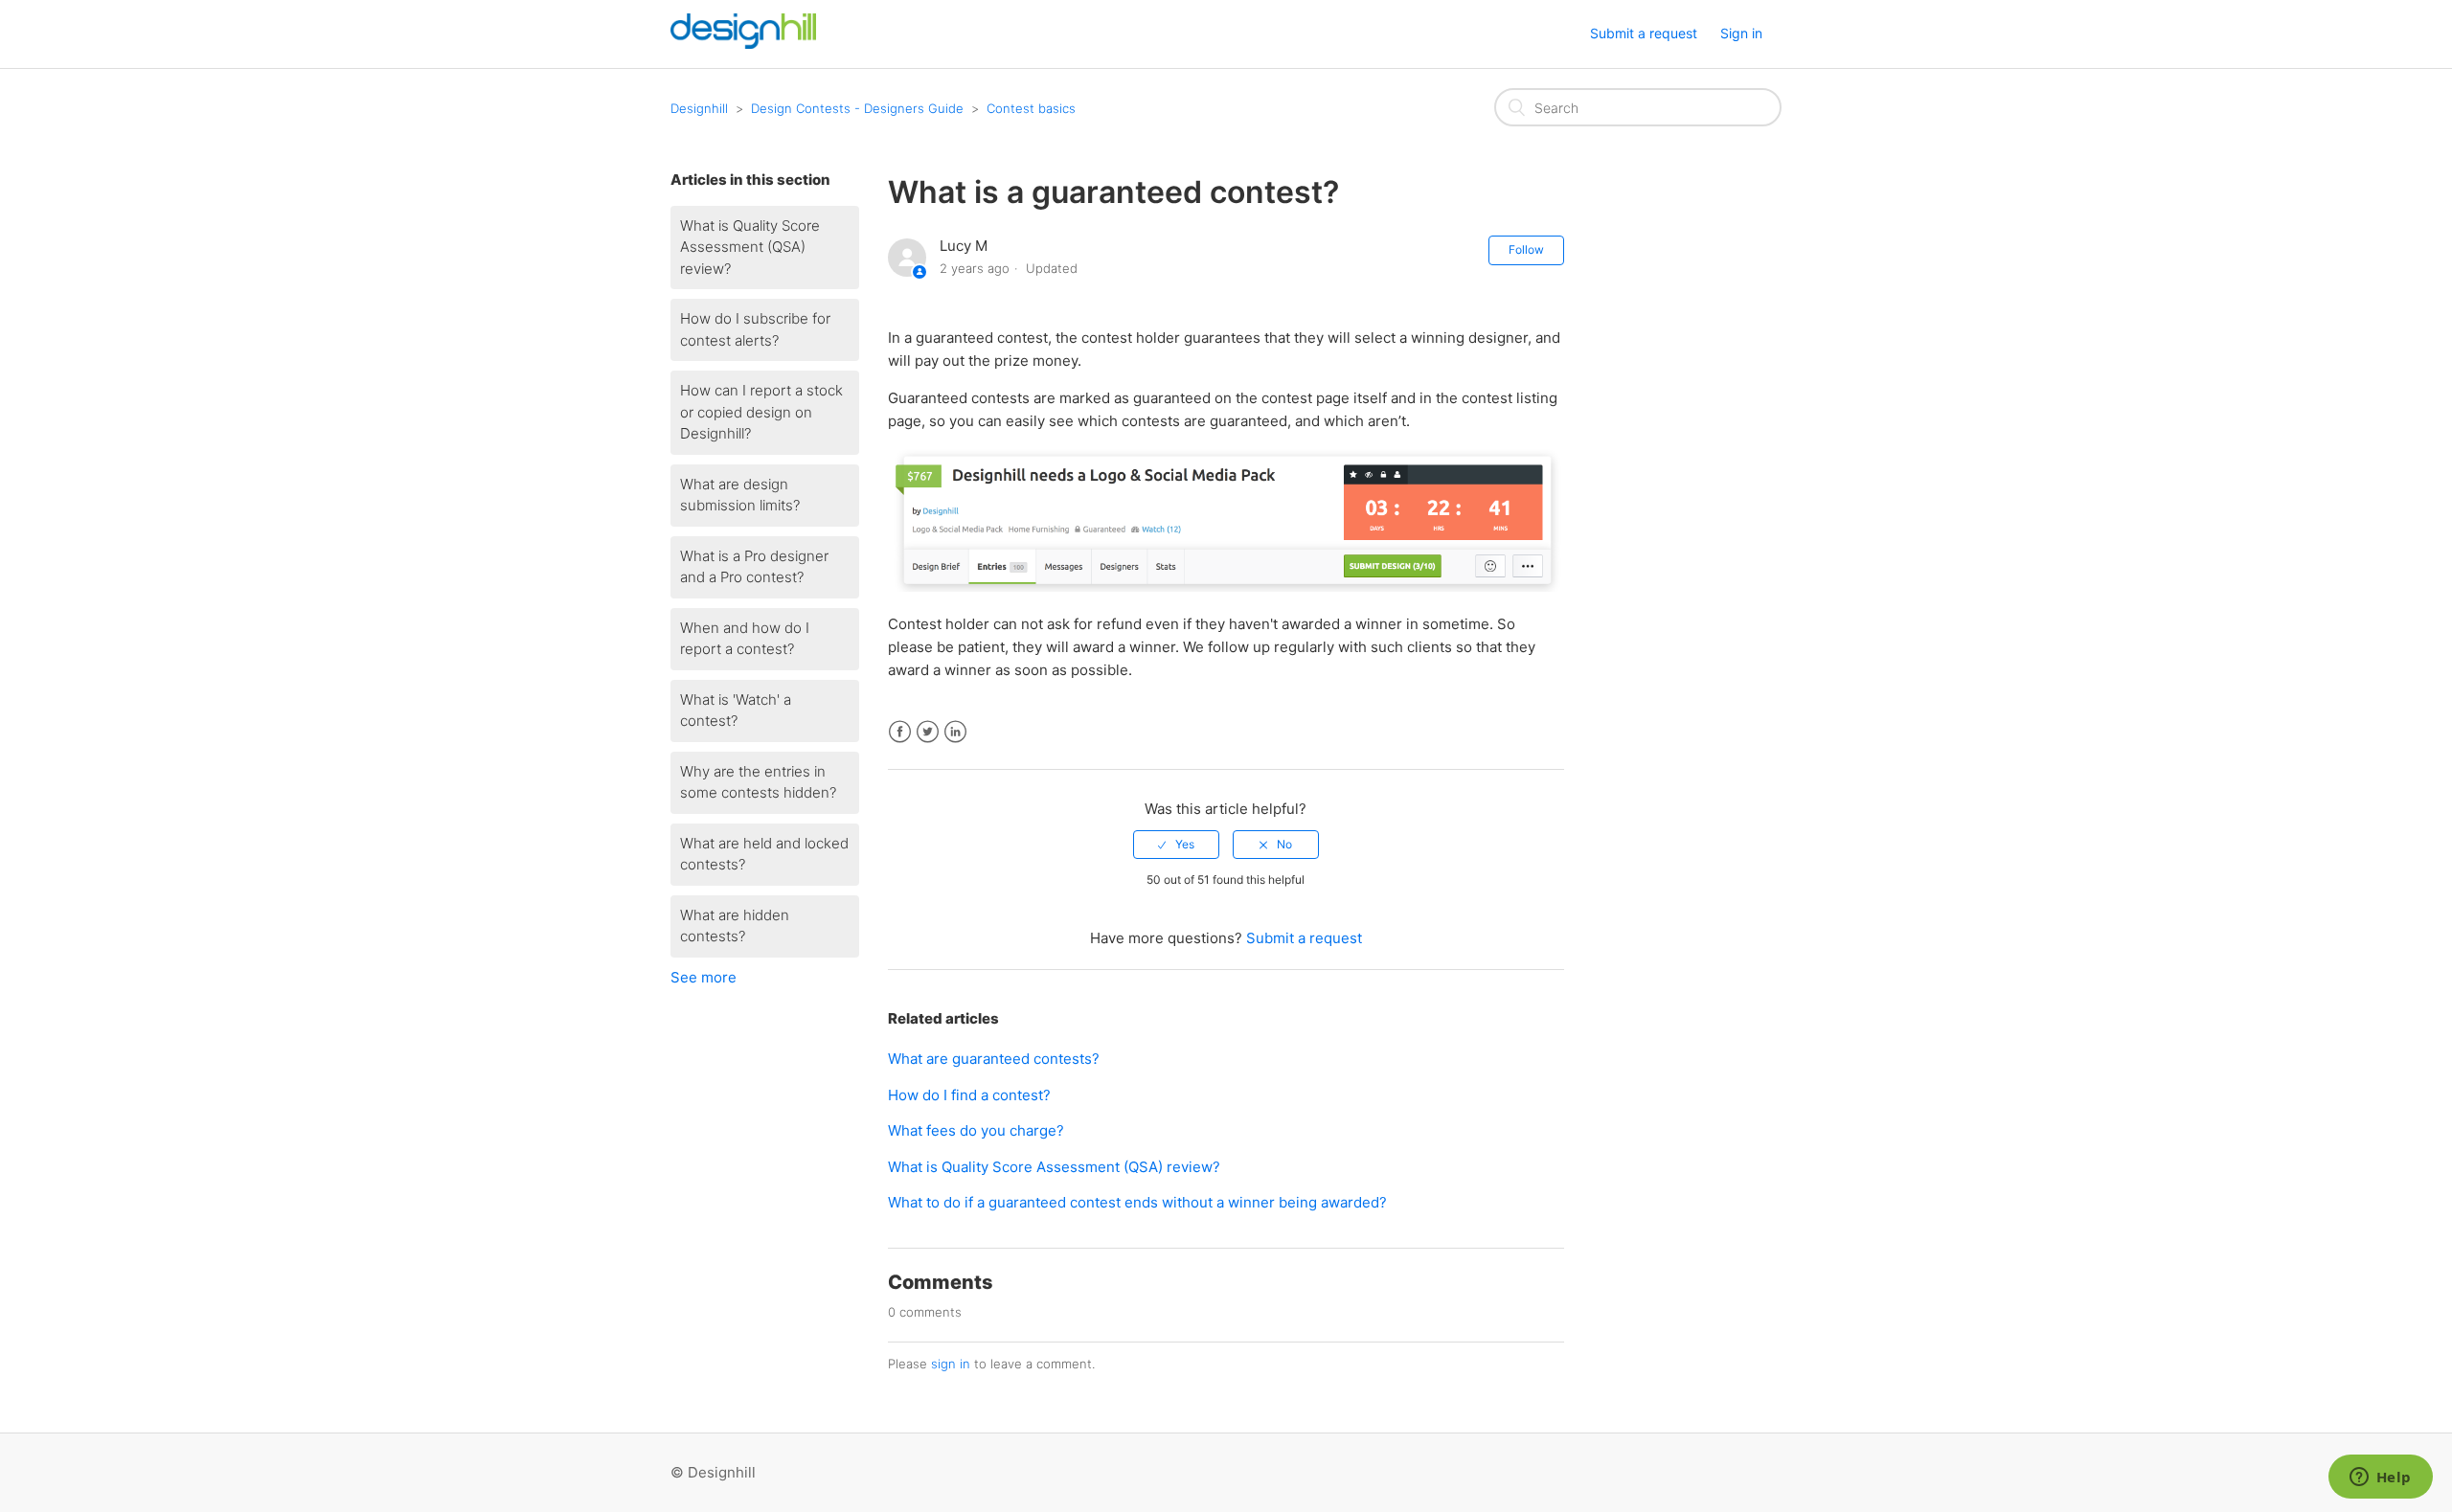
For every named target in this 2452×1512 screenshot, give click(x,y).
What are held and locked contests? (764, 854)
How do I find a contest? (969, 1095)
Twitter (928, 732)
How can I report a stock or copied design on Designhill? (761, 412)
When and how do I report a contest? (745, 639)
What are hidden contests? (735, 926)
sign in (951, 1364)
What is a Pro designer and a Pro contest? (754, 567)
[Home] (743, 44)
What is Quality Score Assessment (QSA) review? (750, 247)
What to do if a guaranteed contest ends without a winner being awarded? (1137, 1202)
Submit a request (1644, 33)
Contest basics (1031, 108)
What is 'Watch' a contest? (736, 711)
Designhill (699, 108)
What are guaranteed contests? (994, 1059)
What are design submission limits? (740, 495)
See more (704, 977)
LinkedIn (955, 732)
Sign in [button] (1741, 33)
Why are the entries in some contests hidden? (758, 782)
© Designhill (713, 1472)
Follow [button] (1526, 249)
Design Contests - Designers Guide (857, 108)
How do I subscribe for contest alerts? (755, 329)
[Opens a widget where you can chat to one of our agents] (2380, 1478)
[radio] (1176, 845)
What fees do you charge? (976, 1130)
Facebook (900, 732)
